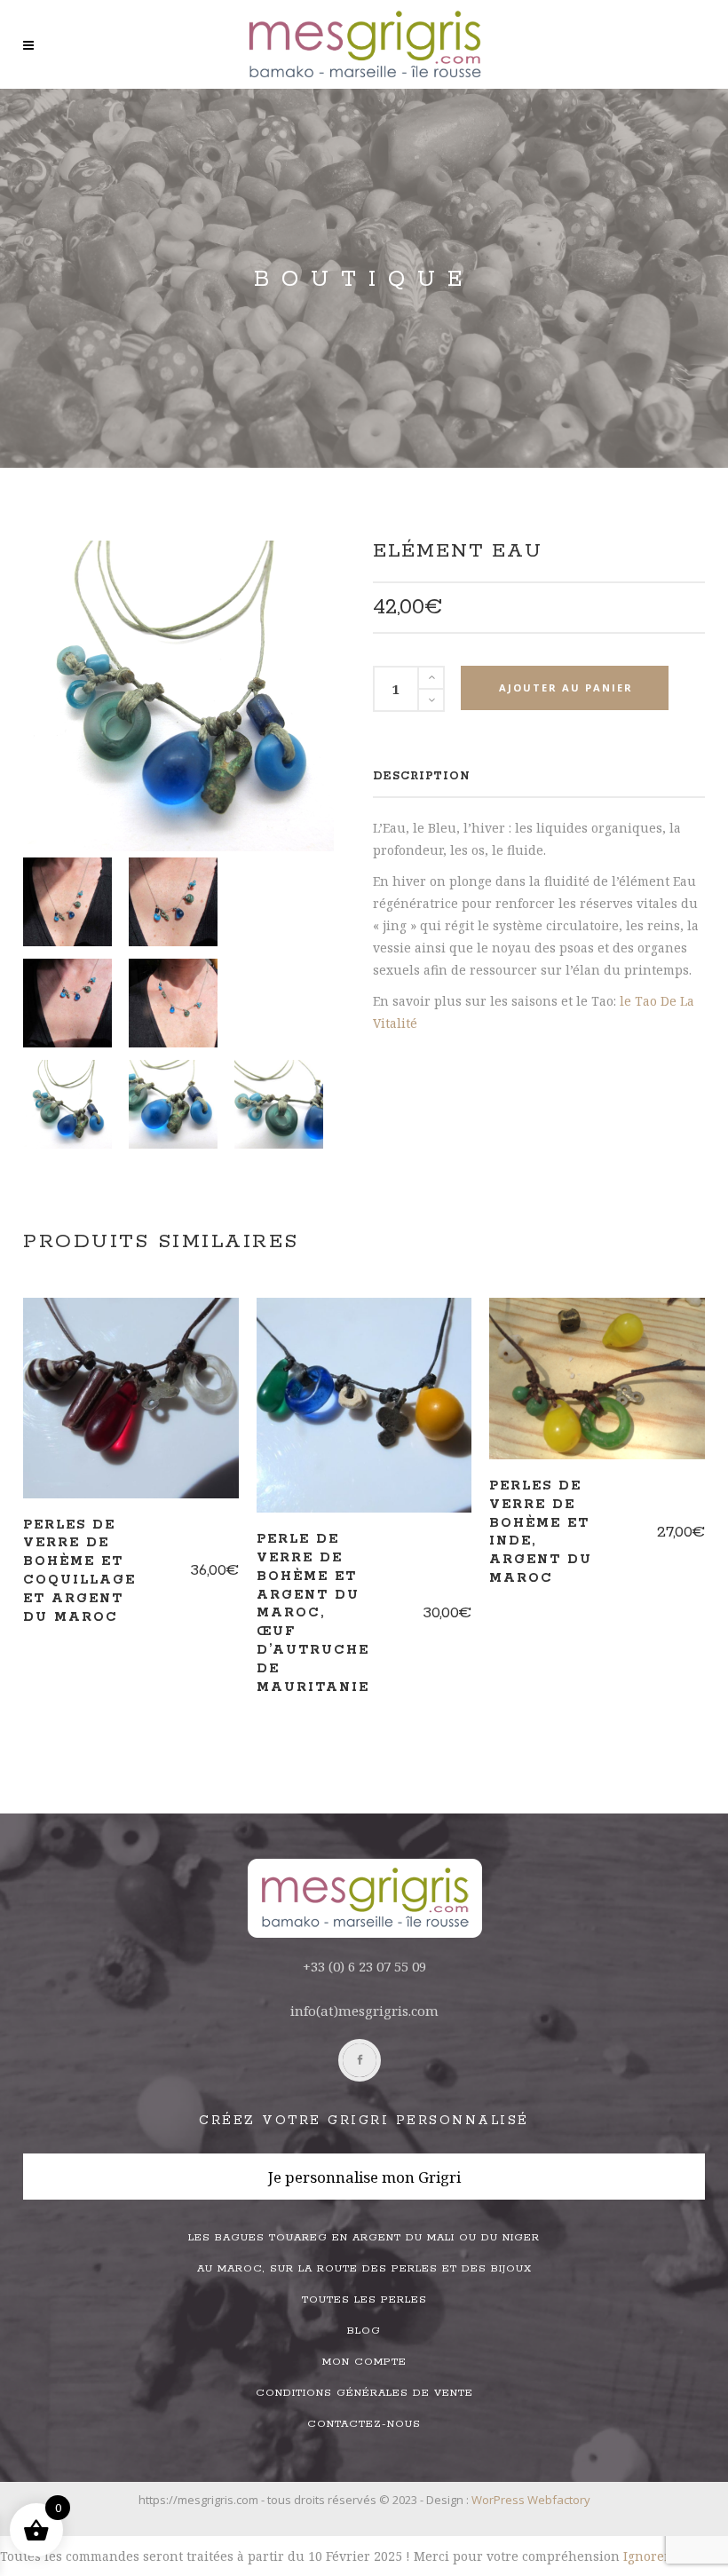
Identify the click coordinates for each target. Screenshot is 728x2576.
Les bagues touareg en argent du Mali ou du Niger (364, 2237)
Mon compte (364, 2362)
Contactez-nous (364, 2424)
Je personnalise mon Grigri (364, 2177)
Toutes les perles (364, 2299)
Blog (364, 2331)
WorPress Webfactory (531, 2500)
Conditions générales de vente (364, 2393)
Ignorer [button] (647, 2556)
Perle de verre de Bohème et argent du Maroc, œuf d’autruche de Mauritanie (313, 1613)
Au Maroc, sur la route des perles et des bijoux (364, 2268)
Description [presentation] (422, 776)
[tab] (422, 776)
